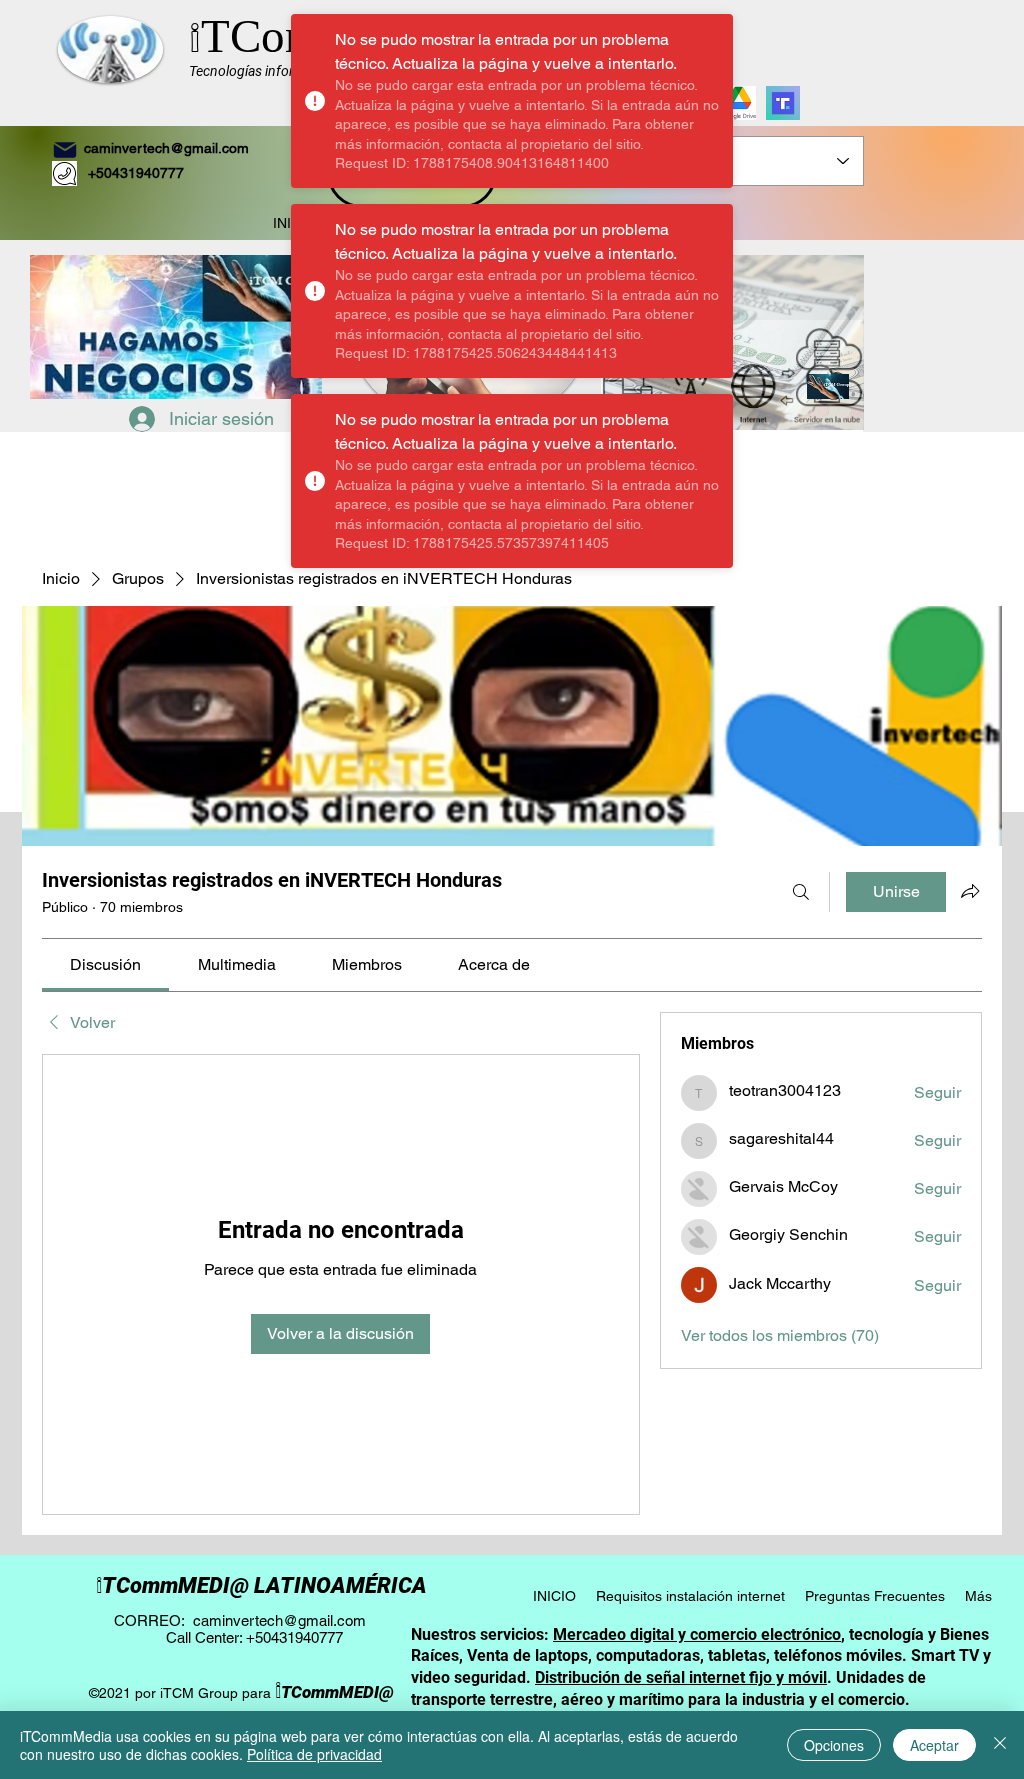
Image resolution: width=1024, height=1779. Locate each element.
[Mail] (65, 150)
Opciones (834, 1745)
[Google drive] (739, 103)
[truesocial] (783, 103)
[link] (105, 964)
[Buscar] (801, 892)
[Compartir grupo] (970, 891)
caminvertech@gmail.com (166, 148)
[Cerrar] (1000, 1745)
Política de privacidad (314, 1754)
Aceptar (934, 1745)
